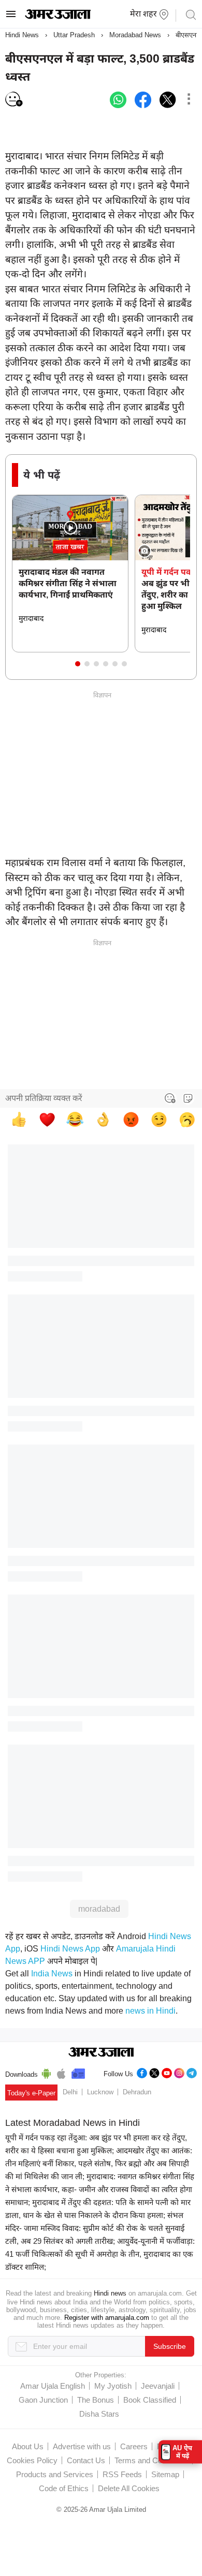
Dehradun (137, 2092)
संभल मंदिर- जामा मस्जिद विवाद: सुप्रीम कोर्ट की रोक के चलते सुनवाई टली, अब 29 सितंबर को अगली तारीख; (95, 2228)
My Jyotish (113, 2386)
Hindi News (22, 35)
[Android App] (46, 2072)
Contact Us (86, 2460)
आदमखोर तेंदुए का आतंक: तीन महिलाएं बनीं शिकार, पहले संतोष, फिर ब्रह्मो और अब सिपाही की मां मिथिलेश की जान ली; (99, 2163)
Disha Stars (99, 2414)
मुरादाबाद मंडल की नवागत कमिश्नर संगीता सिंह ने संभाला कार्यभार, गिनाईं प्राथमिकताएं (68, 583)
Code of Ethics (64, 2488)
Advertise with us (82, 2446)
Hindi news (110, 2293)
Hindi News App (70, 1949)
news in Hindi (150, 2011)
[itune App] (61, 2072)
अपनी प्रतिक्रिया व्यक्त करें (44, 1098)
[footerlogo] (101, 2053)
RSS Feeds (122, 2474)
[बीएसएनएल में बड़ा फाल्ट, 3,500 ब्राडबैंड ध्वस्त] (118, 100)
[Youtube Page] (167, 2072)
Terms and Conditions (151, 2460)
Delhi (70, 2092)
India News (52, 1974)
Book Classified (150, 2400)
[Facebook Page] (142, 2072)
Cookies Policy (32, 2460)
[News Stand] (78, 2072)
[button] (78, 664)
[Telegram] (192, 2072)
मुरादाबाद (31, 618)
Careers (134, 2446)
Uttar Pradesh (74, 35)
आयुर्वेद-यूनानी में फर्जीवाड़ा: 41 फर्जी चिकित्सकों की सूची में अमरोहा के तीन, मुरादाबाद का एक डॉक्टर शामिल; (100, 2254)
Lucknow (100, 2092)
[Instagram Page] (179, 2072)
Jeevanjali (158, 2386)
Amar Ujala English (53, 2386)
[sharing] (189, 100)
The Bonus (96, 2400)
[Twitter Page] (154, 2072)
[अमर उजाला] (58, 17)
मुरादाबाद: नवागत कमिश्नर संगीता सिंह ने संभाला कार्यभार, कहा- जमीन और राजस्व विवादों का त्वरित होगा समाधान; (100, 2189)
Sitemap (165, 2474)
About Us (28, 2446)
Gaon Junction (43, 2400)
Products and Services (55, 2474)
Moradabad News (135, 35)
